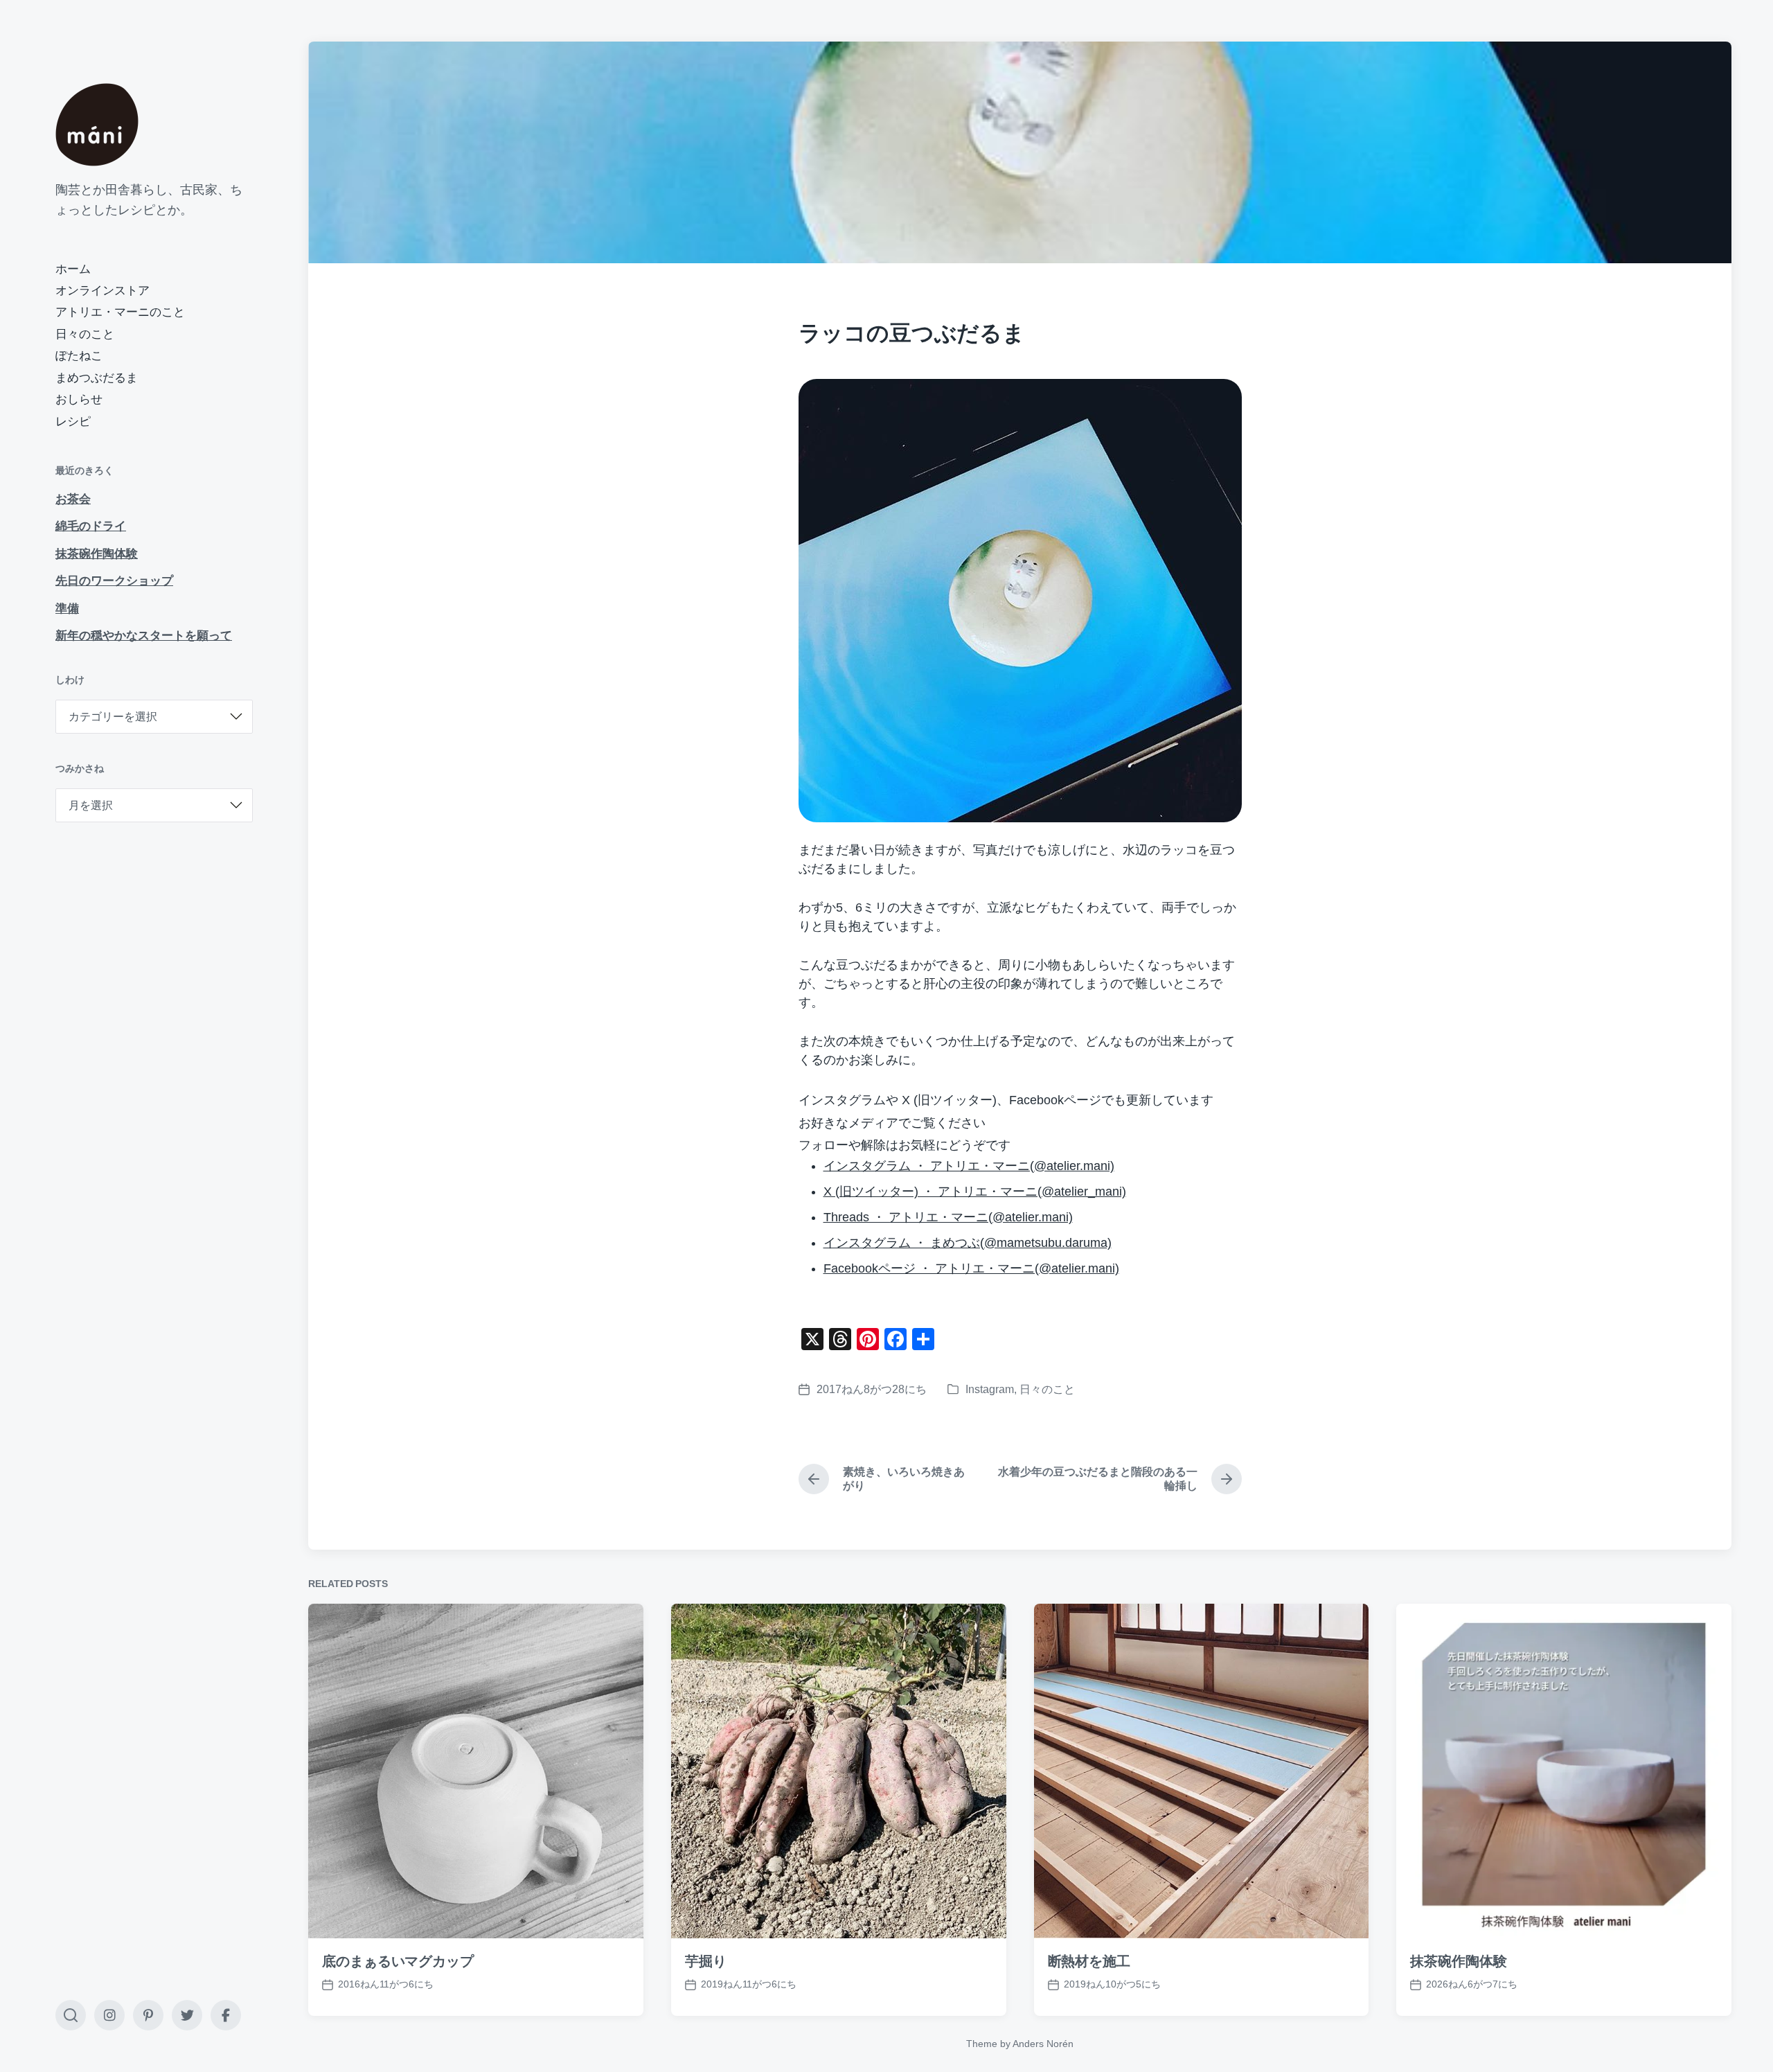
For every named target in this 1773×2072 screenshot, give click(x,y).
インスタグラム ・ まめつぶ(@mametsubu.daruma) (968, 1243)
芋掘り (706, 1961)
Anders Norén (1043, 2044)
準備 (67, 609)
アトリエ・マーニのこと (120, 312)
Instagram (990, 1389)
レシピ (73, 422)
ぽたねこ (79, 356)
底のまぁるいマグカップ (398, 1961)
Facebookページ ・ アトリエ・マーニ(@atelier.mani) (971, 1268)
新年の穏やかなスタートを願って (144, 636)
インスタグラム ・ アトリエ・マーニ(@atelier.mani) (969, 1166)
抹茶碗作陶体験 (97, 554)
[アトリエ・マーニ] (97, 125)
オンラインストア (103, 291)
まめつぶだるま (97, 378)
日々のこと (85, 334)
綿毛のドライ (91, 526)
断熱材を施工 (1089, 1961)
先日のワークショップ (114, 581)
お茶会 (73, 499)
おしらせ (79, 399)
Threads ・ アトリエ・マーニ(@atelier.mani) (948, 1217)
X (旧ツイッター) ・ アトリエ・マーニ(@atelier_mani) (975, 1192)
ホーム (73, 269)
